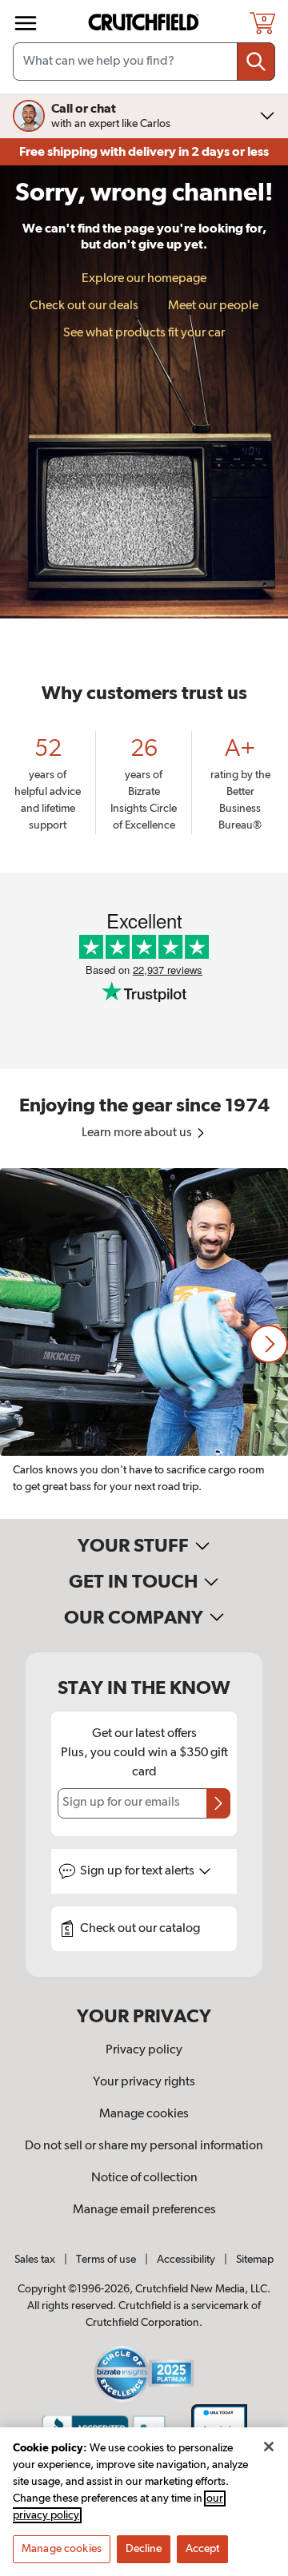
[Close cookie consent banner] (269, 2447)
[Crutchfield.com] (146, 23)
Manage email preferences (144, 2210)
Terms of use (106, 2260)
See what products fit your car (144, 333)
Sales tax (35, 2260)
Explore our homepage (144, 279)
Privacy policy (144, 2050)
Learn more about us (138, 1133)
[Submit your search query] (256, 62)
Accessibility (186, 2260)
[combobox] (144, 62)
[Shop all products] (26, 23)
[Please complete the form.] (218, 1803)
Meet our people (213, 306)
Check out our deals (84, 306)
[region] (144, 1344)
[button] (269, 1344)
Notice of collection (144, 2178)
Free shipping (144, 152)
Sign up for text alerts (138, 1871)
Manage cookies (144, 2114)
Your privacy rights (144, 2082)
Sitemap (255, 2260)
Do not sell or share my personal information (144, 2146)
